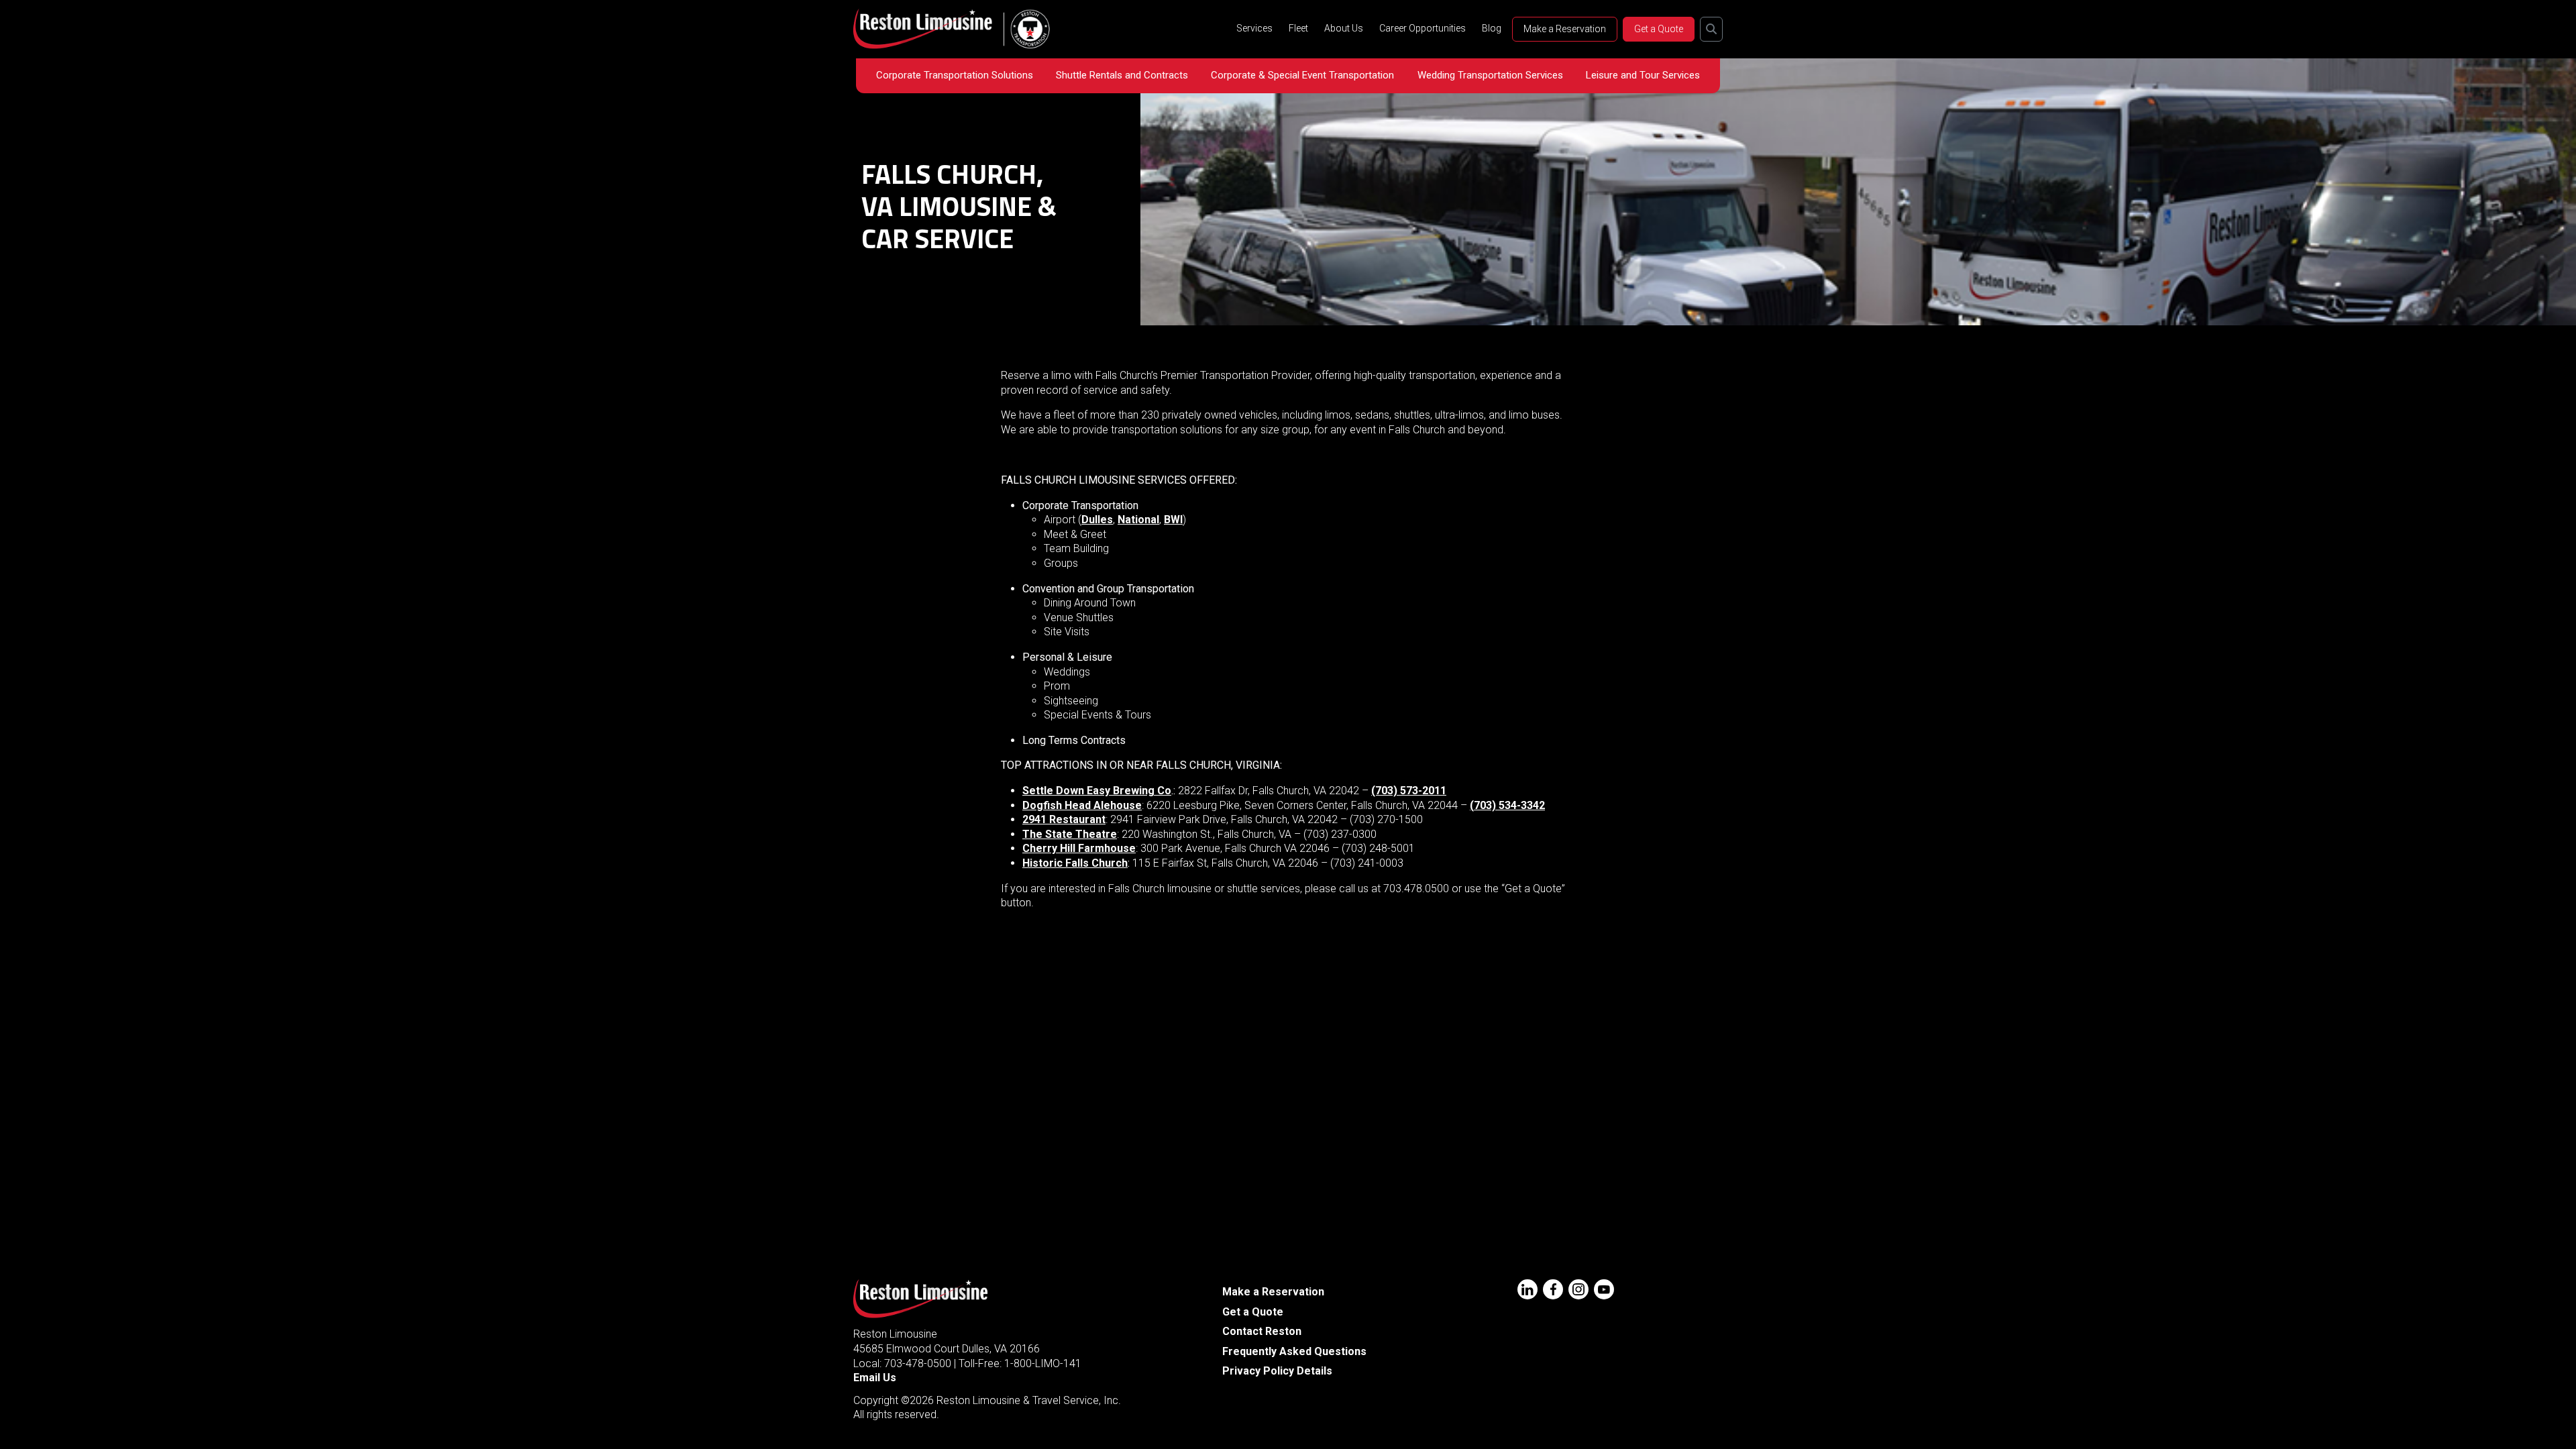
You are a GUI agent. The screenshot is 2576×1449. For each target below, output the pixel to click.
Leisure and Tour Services (1643, 75)
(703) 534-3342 (1507, 805)
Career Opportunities (1423, 28)
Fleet (1298, 28)
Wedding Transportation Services (1490, 75)
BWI (1173, 520)
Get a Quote (1659, 29)
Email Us (875, 1378)
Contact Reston (1262, 1331)
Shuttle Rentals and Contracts (1122, 75)
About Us (1344, 28)
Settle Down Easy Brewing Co (1097, 791)
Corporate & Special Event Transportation (1302, 75)
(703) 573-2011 (1409, 791)
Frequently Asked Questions (1294, 1351)
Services (1254, 28)
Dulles (1097, 520)
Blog (1492, 28)
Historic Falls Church (1075, 863)
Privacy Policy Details (1277, 1371)
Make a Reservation (1565, 29)
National (1138, 520)
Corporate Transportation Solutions (955, 75)
